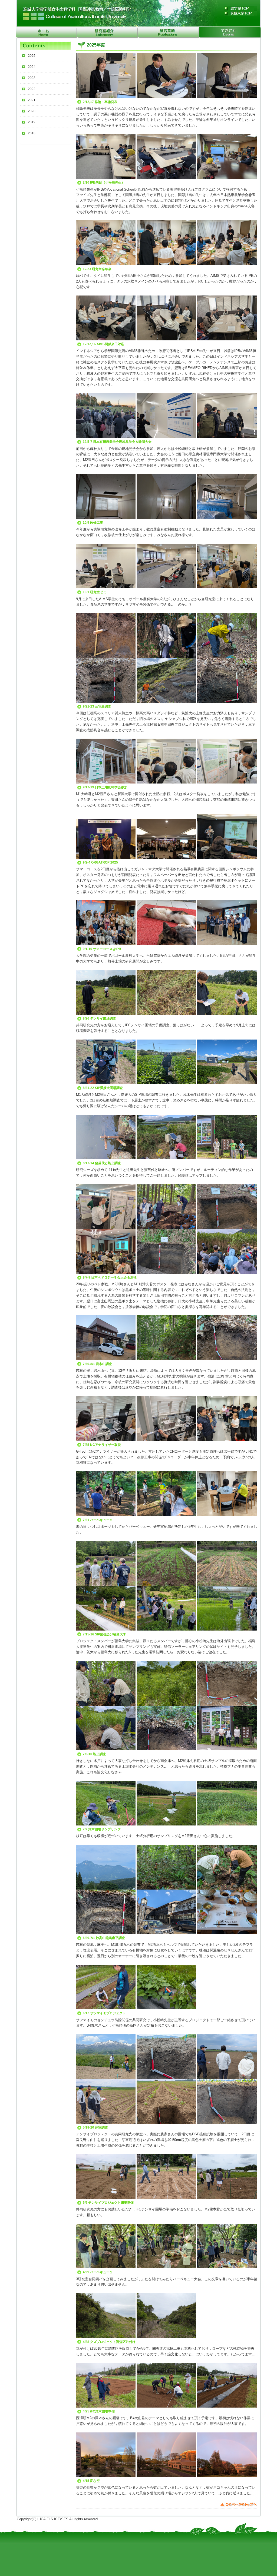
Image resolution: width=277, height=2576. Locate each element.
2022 (32, 89)
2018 (32, 133)
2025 (32, 56)
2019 (32, 122)
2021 (32, 100)
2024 (32, 67)
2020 (32, 111)
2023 (32, 78)
